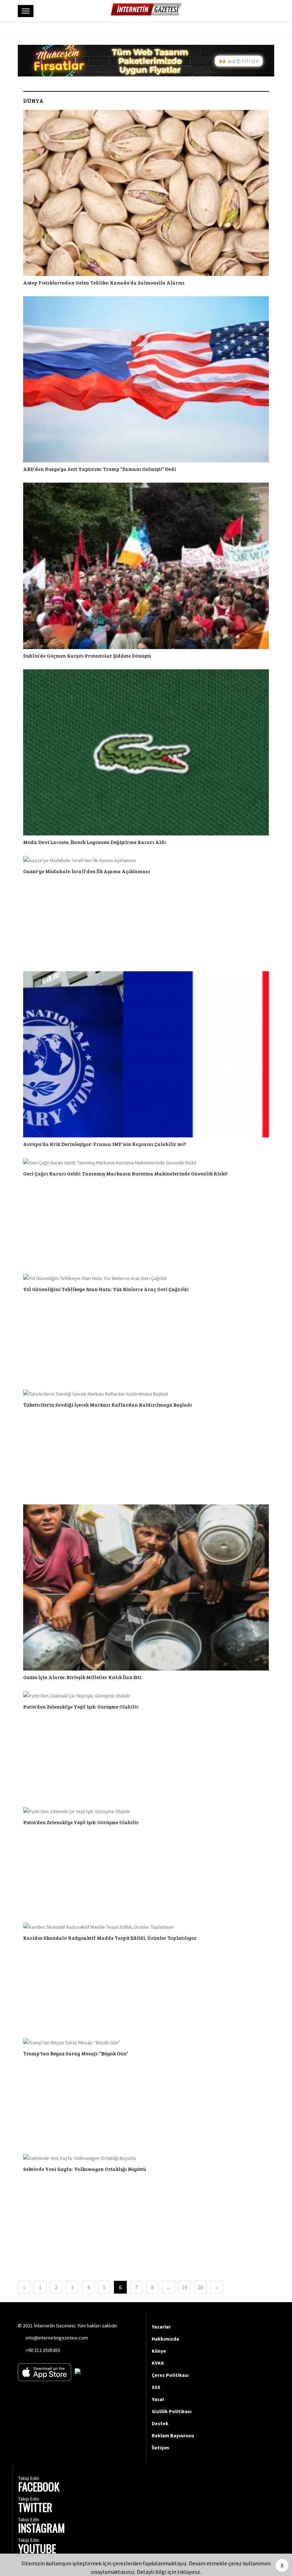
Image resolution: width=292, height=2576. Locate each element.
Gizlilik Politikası (172, 2411)
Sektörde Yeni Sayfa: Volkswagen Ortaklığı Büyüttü (85, 2169)
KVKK (158, 2363)
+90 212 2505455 (43, 2350)
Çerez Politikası (170, 2375)
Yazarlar (161, 2327)
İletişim (160, 2448)
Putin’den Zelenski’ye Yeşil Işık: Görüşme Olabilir (81, 1707)
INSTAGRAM (41, 2529)
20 (200, 2287)
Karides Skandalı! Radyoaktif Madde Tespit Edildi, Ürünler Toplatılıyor (110, 1938)
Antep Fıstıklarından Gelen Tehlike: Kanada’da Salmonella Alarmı (104, 283)
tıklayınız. (189, 2572)
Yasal (158, 2399)
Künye (159, 2351)
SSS (156, 2387)
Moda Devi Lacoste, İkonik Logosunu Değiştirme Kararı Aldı (95, 842)
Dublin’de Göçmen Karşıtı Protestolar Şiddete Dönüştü (87, 656)
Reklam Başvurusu (173, 2436)
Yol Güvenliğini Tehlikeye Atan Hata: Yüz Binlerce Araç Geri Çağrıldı (106, 1289)
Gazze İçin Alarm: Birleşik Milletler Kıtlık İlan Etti (82, 1677)
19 (184, 2287)
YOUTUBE (37, 2550)
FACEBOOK (39, 2488)
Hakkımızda (165, 2339)
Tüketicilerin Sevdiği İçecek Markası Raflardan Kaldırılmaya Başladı (108, 1405)
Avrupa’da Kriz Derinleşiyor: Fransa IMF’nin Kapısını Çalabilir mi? (105, 1144)
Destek (160, 2423)
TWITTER (35, 2508)
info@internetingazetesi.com (57, 2338)
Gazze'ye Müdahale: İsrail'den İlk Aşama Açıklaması (87, 871)
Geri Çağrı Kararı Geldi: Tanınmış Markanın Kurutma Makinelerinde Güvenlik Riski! (125, 1173)
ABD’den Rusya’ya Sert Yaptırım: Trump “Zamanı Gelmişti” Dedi (100, 469)
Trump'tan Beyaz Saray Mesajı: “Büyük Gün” (76, 2053)
